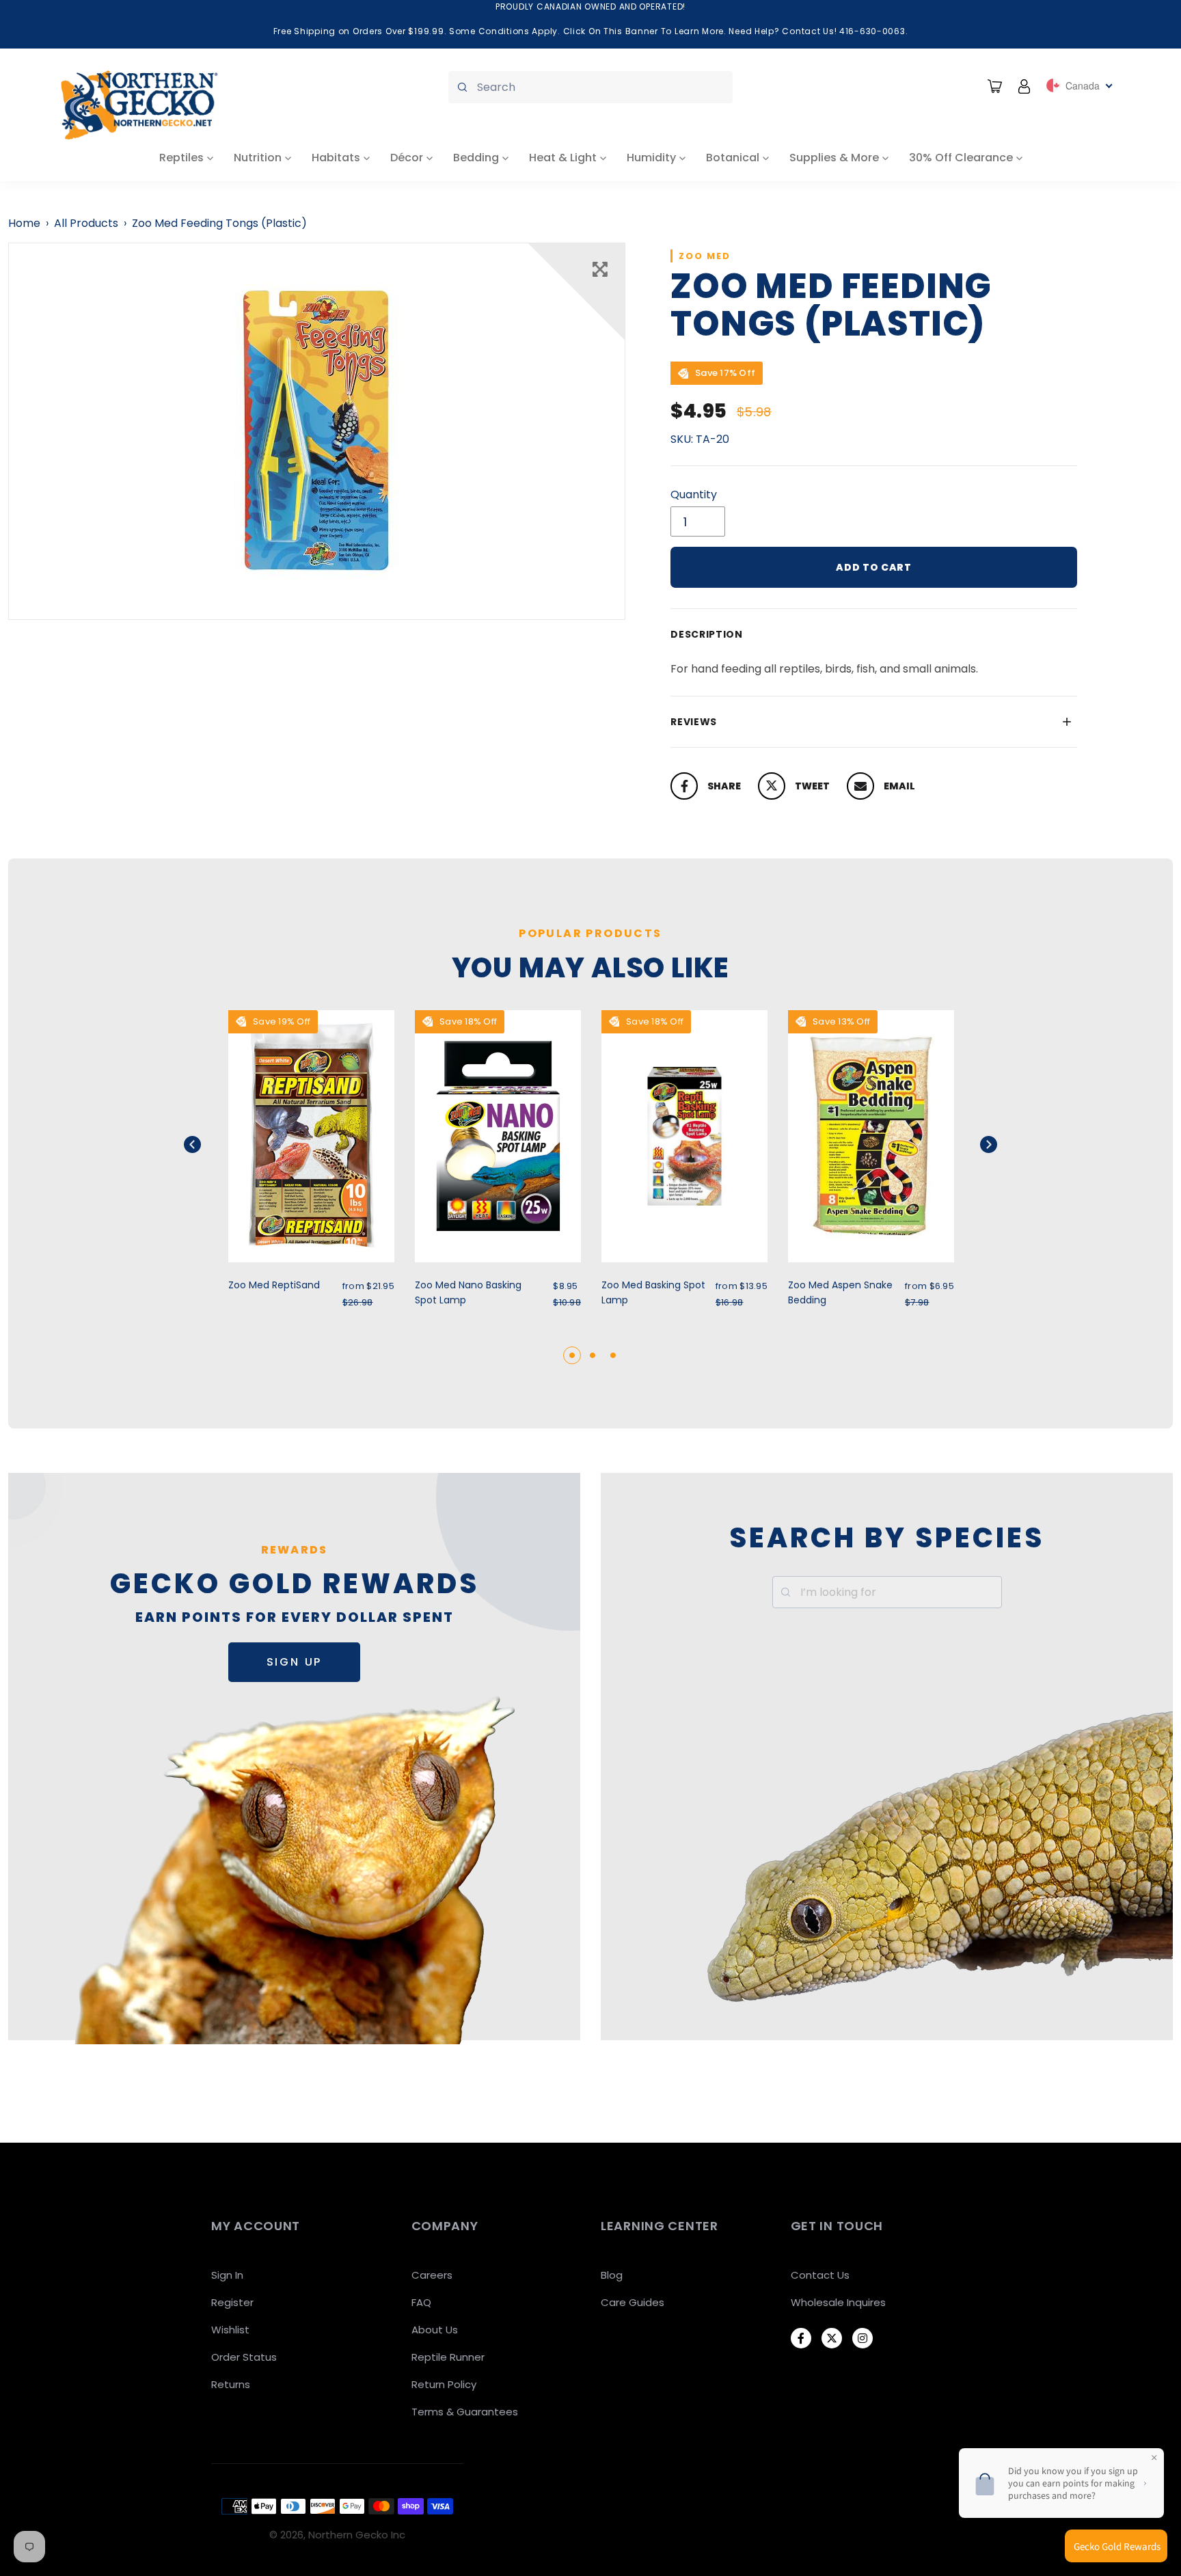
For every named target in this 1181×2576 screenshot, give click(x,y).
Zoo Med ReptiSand (274, 1285)
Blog (612, 2275)
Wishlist (230, 2330)
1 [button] (572, 1355)
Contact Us (820, 2275)
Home (24, 223)
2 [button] (593, 1355)
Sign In (227, 2275)
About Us (435, 2330)
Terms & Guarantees (465, 2412)
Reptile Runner (448, 2357)
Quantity (694, 494)
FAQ (421, 2302)
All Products (86, 223)
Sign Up (295, 1662)
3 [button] (613, 1355)
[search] (590, 87)
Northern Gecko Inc (357, 2535)
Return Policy (444, 2384)
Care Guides (633, 2302)
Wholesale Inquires (838, 2302)
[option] (317, 431)
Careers (432, 2275)
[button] (209, 1144)
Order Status (244, 2357)
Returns (231, 2384)
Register (232, 2302)
